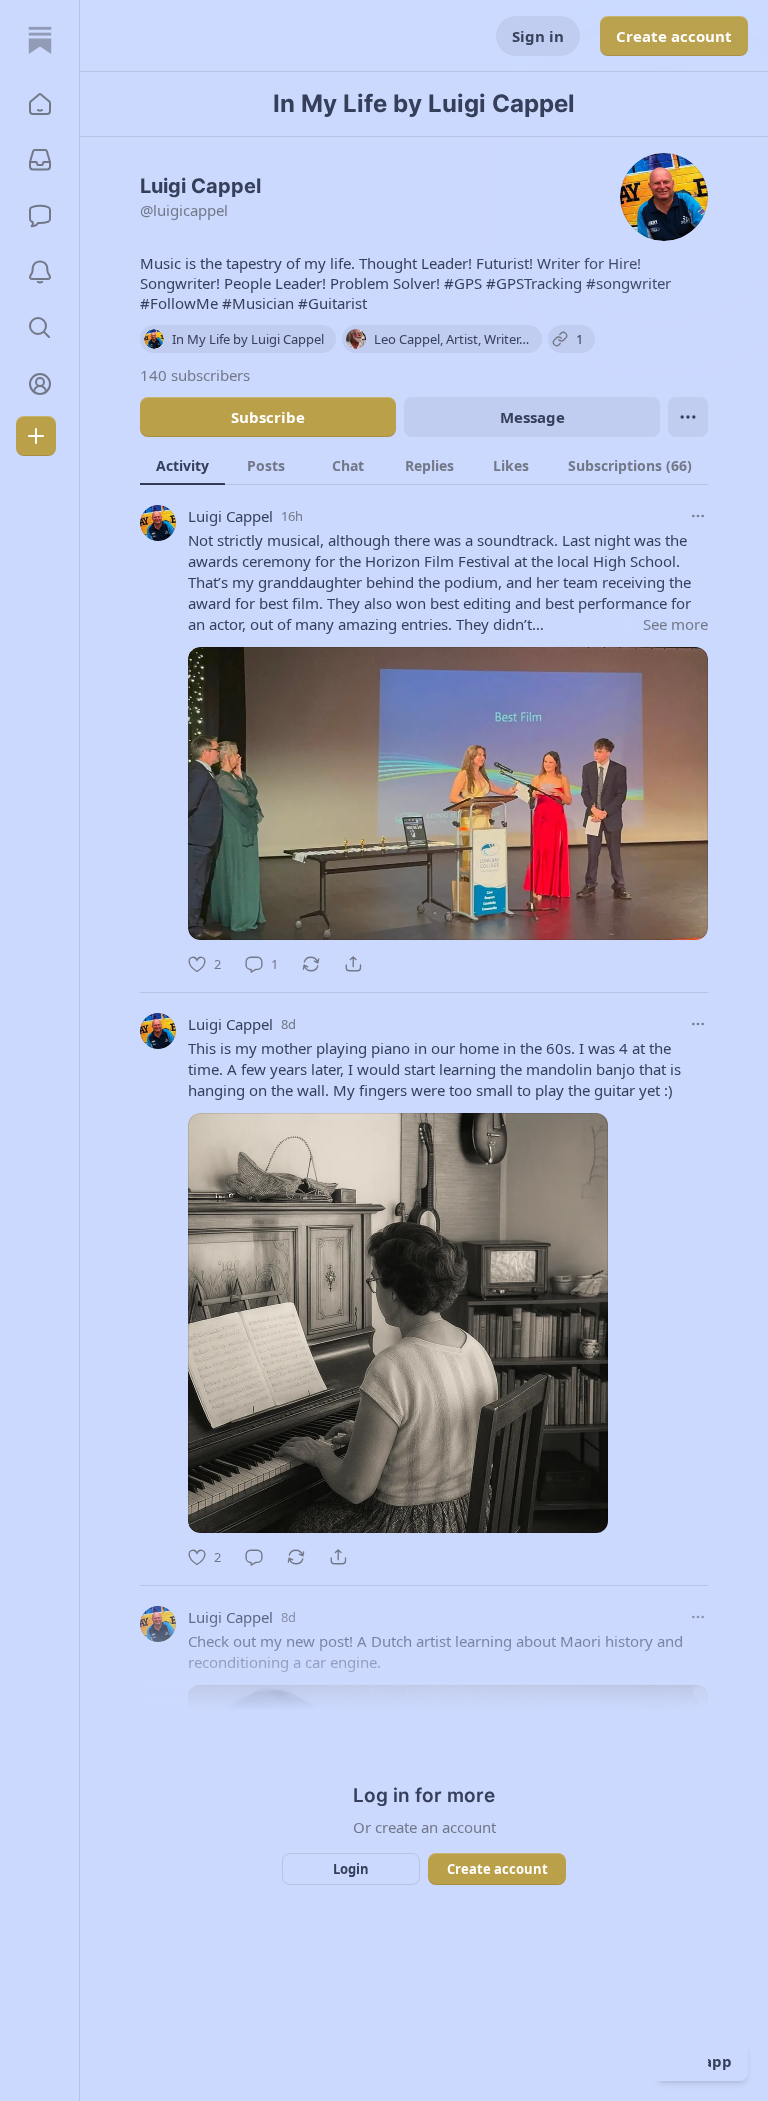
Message (532, 417)
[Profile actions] (688, 417)
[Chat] (40, 216)
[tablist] (424, 465)
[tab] (182, 465)
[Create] (36, 436)
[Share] (353, 964)
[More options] (698, 516)
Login (351, 1869)
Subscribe (268, 417)
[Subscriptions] (40, 160)
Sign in (538, 36)
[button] (40, 104)
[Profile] (40, 384)
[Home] (40, 40)
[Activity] (40, 272)
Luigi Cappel (230, 516)
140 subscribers (195, 375)
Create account (674, 36)
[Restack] (311, 964)
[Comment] (254, 1557)
